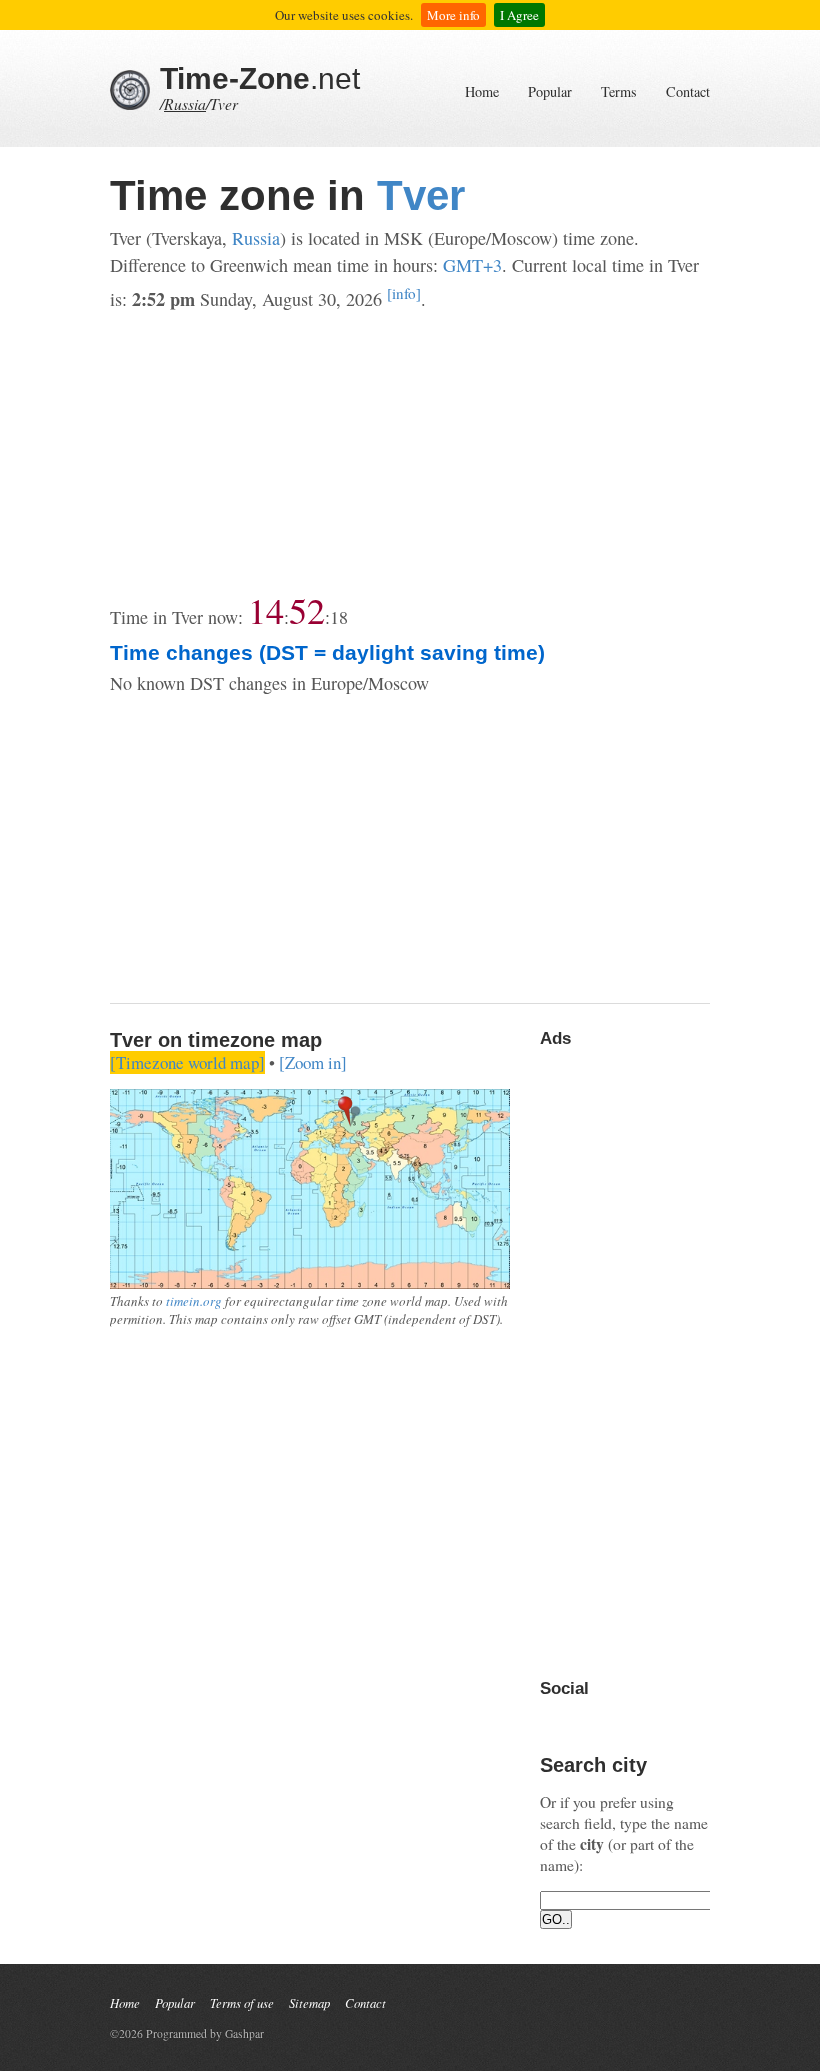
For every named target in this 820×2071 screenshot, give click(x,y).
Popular (550, 91)
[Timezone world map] (187, 1062)
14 (266, 610)
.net (260, 78)
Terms (619, 91)
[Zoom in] (313, 1062)
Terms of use (242, 2002)
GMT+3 (472, 265)
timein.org (194, 1301)
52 (307, 610)
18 (339, 617)
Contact (688, 91)
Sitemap (309, 2002)
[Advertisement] (410, 453)
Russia (185, 103)
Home (482, 91)
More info (453, 15)
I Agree (519, 15)
